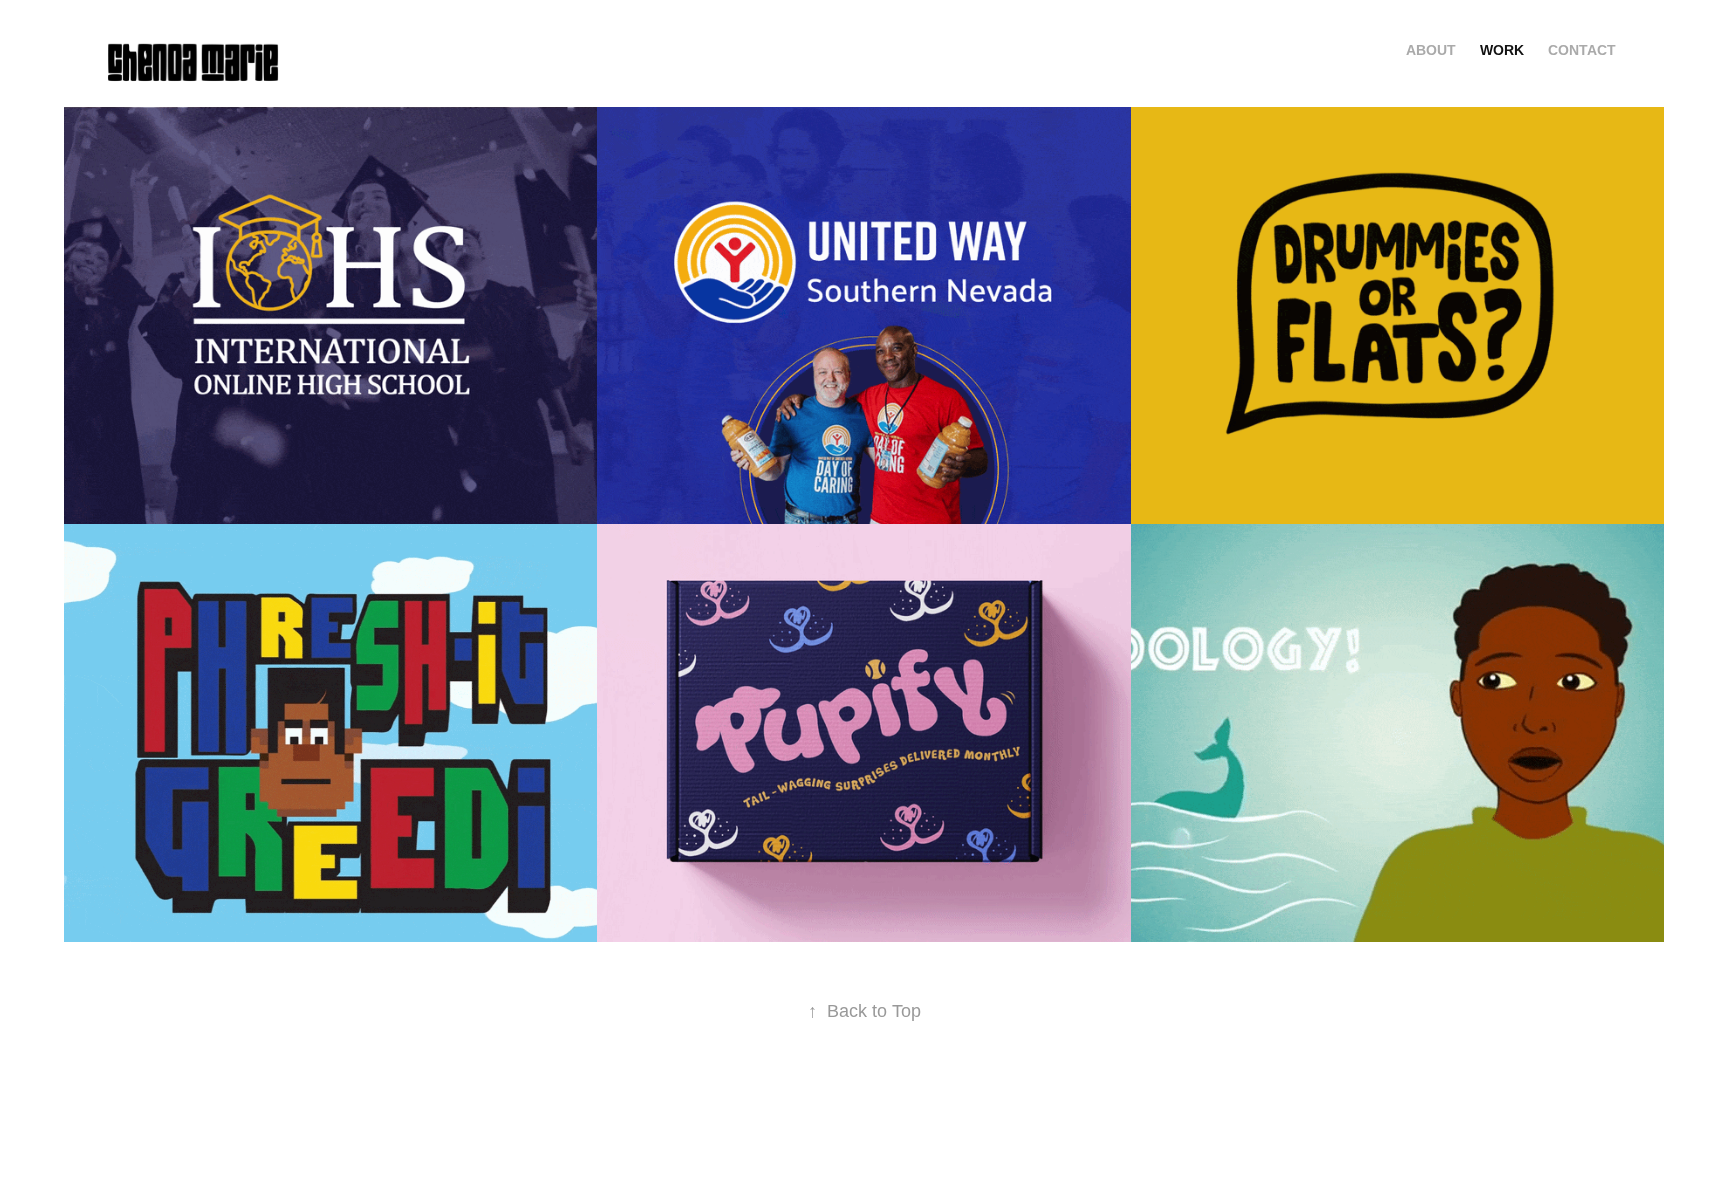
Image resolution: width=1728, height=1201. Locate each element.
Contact (1582, 50)
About (1431, 50)
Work (1502, 50)
